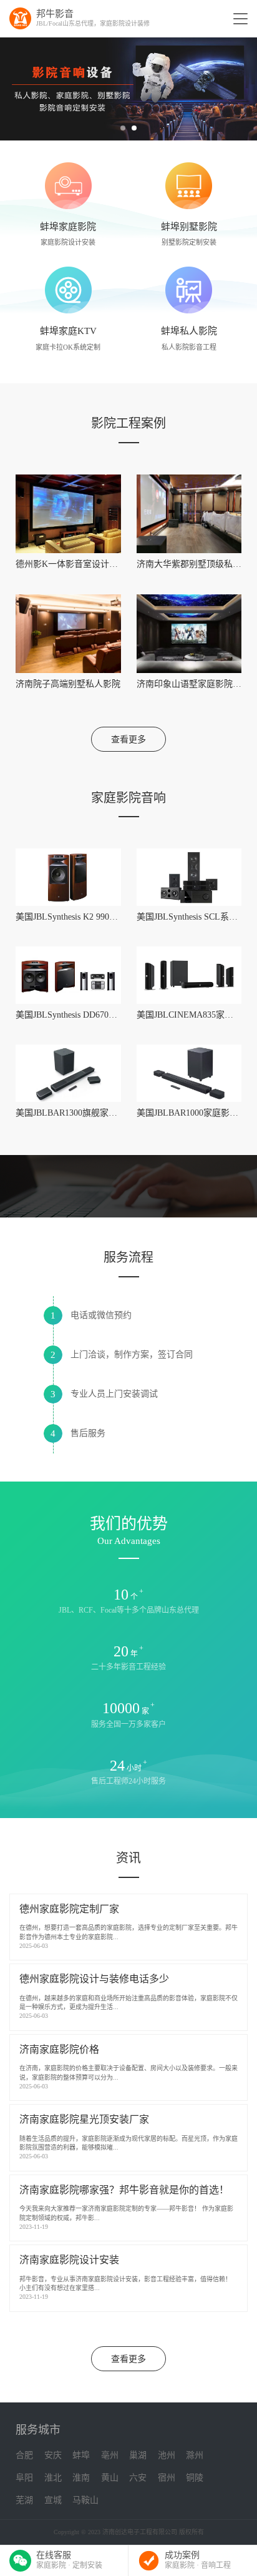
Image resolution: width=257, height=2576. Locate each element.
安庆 (53, 2455)
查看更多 (128, 740)
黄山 (110, 2478)
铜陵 (195, 2478)
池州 (167, 2455)
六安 (138, 2478)
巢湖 (138, 2455)
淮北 (53, 2478)
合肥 (24, 2455)
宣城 (53, 2500)
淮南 (81, 2478)
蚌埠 (81, 2455)
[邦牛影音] (20, 18)
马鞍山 (85, 2500)
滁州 (195, 2455)
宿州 (167, 2478)
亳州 (110, 2455)
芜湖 (24, 2500)
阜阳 (24, 2478)
